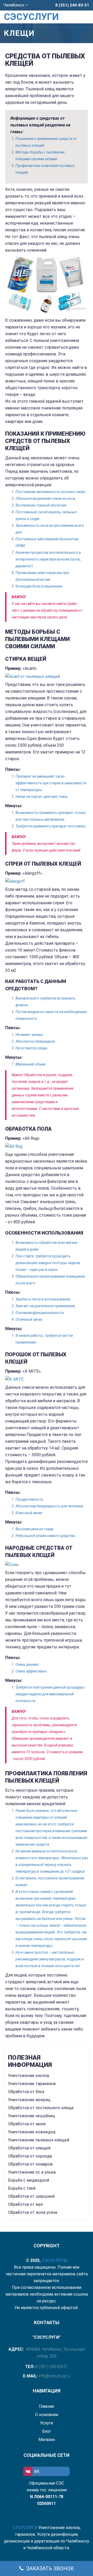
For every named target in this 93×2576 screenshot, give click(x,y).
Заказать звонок (49, 2568)
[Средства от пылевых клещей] (47, 284)
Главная (47, 2406)
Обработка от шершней (31, 2196)
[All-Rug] (47, 1147)
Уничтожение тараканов (32, 2084)
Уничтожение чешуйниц (32, 2116)
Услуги (47, 2423)
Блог (47, 2431)
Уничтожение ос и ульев (32, 2172)
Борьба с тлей (22, 2188)
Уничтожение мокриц (29, 2100)
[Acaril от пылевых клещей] (47, 677)
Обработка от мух (25, 2204)
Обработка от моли (27, 2124)
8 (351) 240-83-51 (72, 5)
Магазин (47, 2440)
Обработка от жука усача (33, 2212)
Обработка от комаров (30, 2164)
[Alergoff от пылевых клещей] (47, 881)
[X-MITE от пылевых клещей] (47, 1379)
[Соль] (47, 1565)
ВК (37, 2472)
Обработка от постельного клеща (41, 2108)
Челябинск (14, 5)
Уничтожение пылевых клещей (39, 2140)
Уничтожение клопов (29, 2076)
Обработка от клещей (29, 2148)
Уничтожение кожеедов (32, 2132)
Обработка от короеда (30, 2156)
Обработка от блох (26, 2092)
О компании (47, 2415)
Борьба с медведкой (29, 2180)
